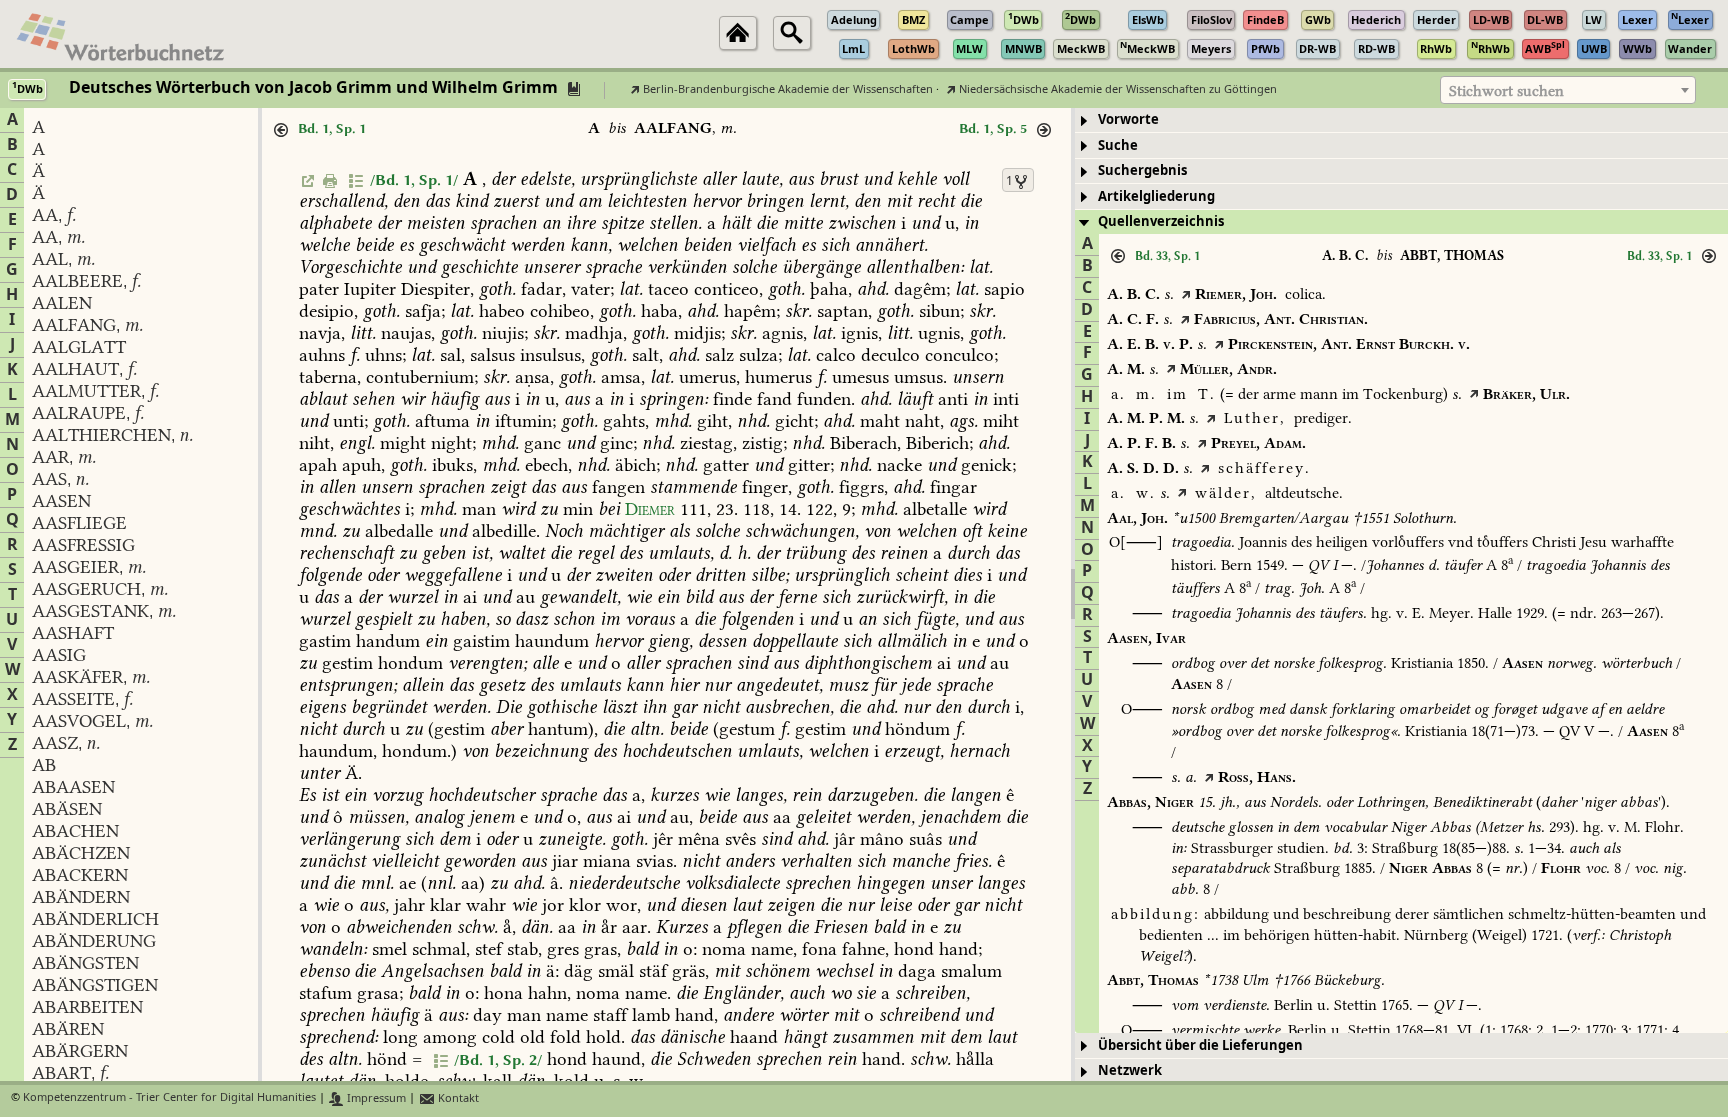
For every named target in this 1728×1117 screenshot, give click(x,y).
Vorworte (1128, 119)
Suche (1118, 145)
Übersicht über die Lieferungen (1200, 1045)
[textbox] (1568, 91)
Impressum (375, 1098)
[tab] (1401, 120)
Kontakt (457, 1098)
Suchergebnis (1142, 170)
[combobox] (1568, 90)
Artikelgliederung (1156, 196)
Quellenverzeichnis (1161, 221)
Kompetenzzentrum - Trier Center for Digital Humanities (169, 1098)
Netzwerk (1130, 1070)
